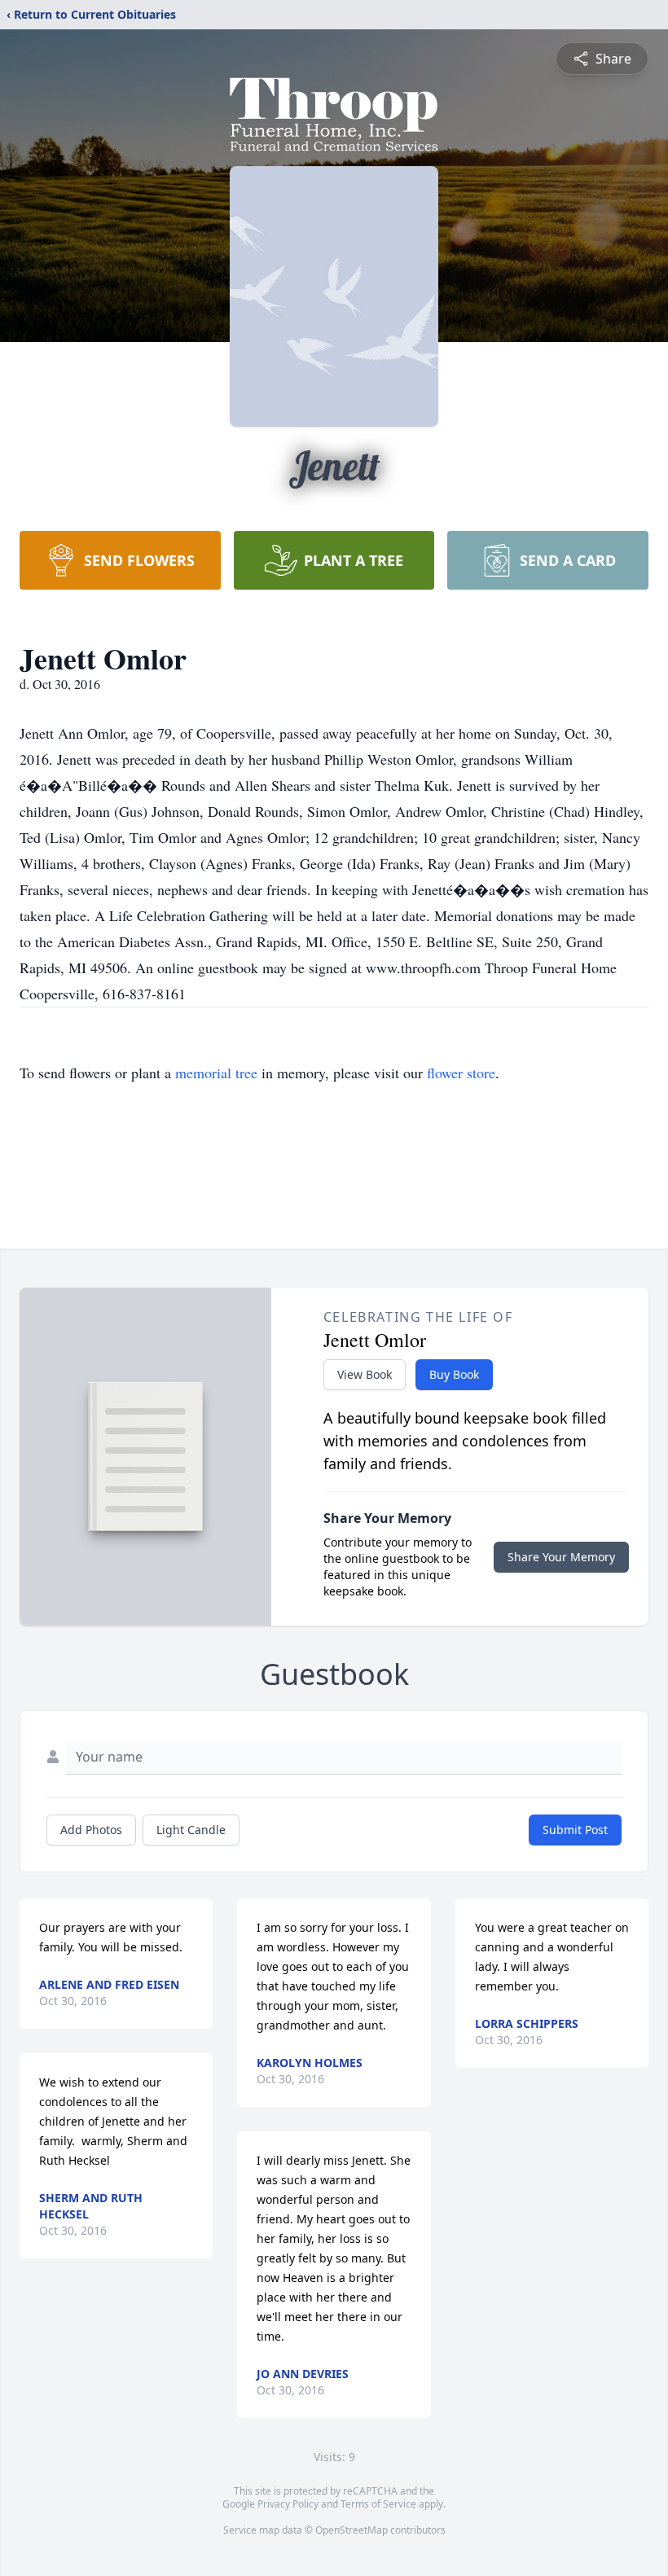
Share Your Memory (561, 1557)
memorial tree (216, 1073)
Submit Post (575, 1830)
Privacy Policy (288, 2504)
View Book (365, 1374)
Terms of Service (378, 2504)
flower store (461, 1073)
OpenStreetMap (352, 2530)
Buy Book (454, 1374)
